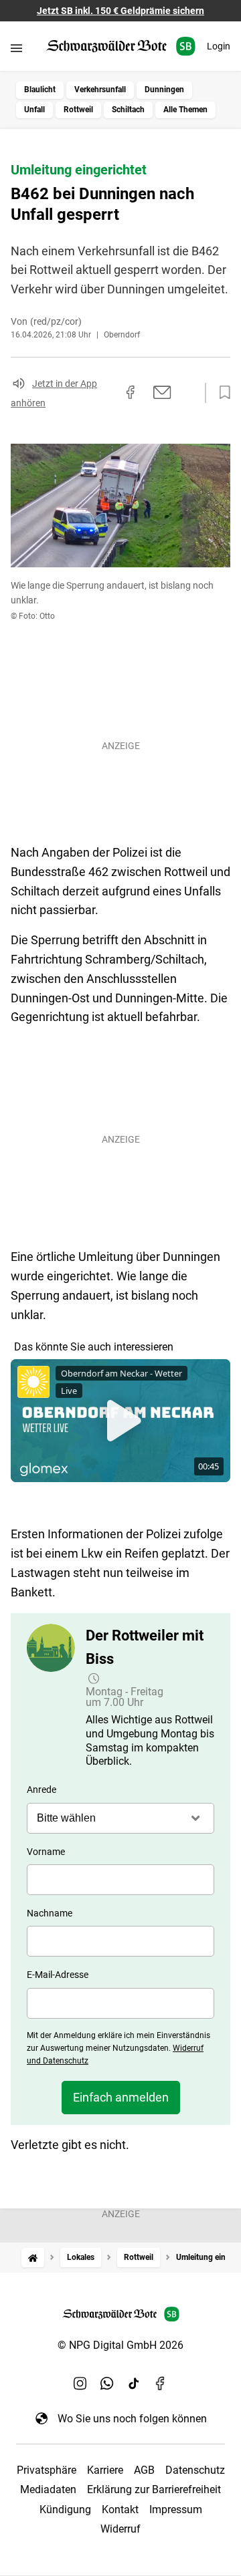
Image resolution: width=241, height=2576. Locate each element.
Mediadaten (48, 2489)
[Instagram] (80, 2384)
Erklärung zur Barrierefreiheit (154, 2489)
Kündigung (65, 2510)
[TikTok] (134, 2384)
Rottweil (78, 110)
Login (219, 46)
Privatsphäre (47, 2470)
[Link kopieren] (106, 393)
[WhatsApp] (107, 2384)
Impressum (176, 2510)
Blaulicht (40, 90)
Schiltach (128, 110)
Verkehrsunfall (100, 90)
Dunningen (164, 90)
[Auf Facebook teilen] (131, 392)
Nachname (50, 1913)
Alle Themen (185, 110)
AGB (144, 2470)
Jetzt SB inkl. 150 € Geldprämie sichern (120, 11)
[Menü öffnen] (16, 48)
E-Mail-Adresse (58, 1975)
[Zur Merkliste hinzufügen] (221, 393)
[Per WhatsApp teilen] (187, 392)
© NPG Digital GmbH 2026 (120, 2345)
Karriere (105, 2470)
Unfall (34, 110)
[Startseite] (33, 2258)
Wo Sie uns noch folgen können (132, 2419)
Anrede (42, 1790)
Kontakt (120, 2510)
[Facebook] (161, 2384)
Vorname (46, 1852)
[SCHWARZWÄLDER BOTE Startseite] (121, 46)
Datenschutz (195, 2470)
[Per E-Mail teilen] (162, 392)
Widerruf (120, 2529)
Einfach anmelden (121, 2097)
